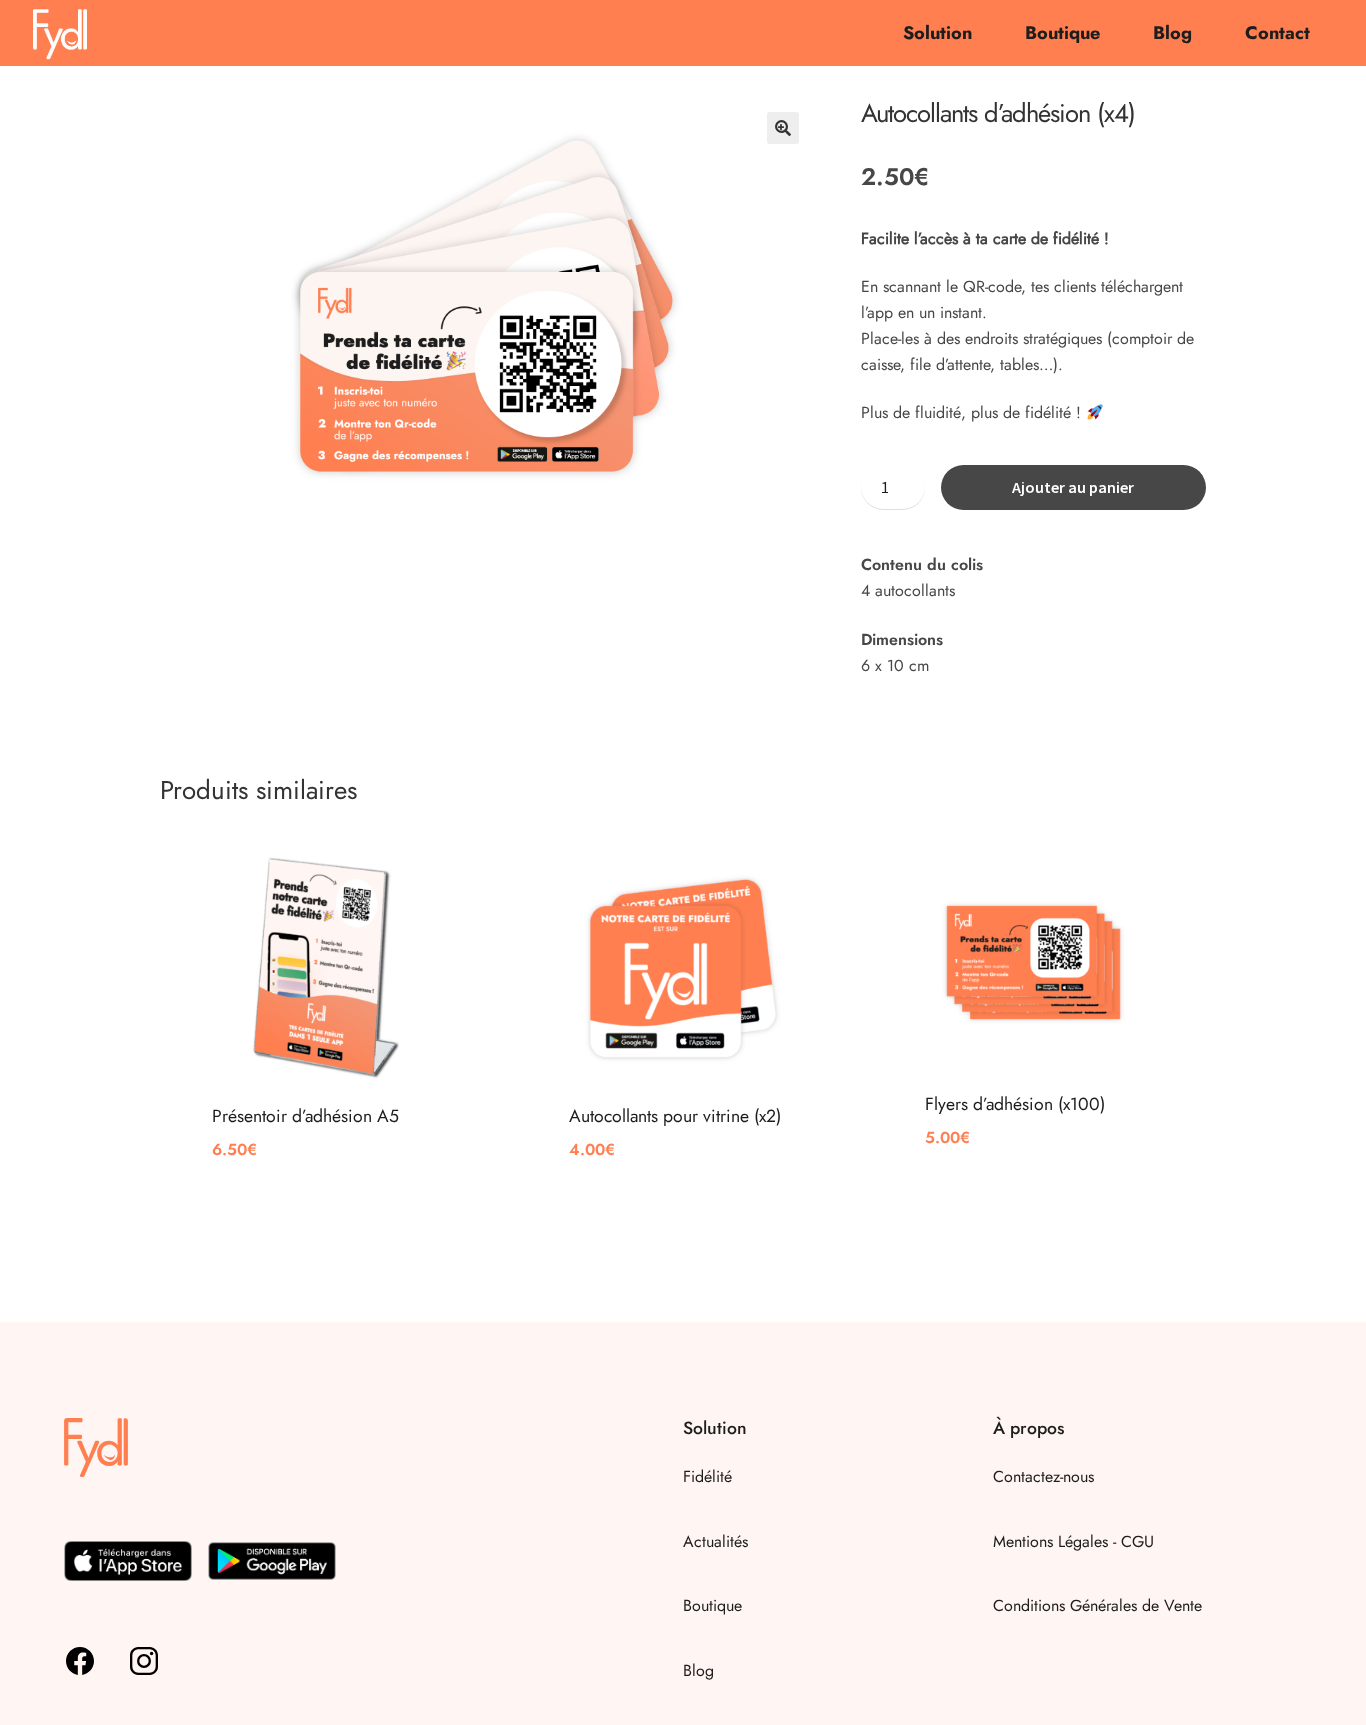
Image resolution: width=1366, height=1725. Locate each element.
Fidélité (707, 1476)
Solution (937, 33)
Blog (1172, 33)
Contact (1277, 33)
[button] (783, 128)
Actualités (715, 1541)
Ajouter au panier (1073, 487)
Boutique (1062, 33)
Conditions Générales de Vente (1097, 1605)
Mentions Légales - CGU (1073, 1541)
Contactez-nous (1043, 1476)
